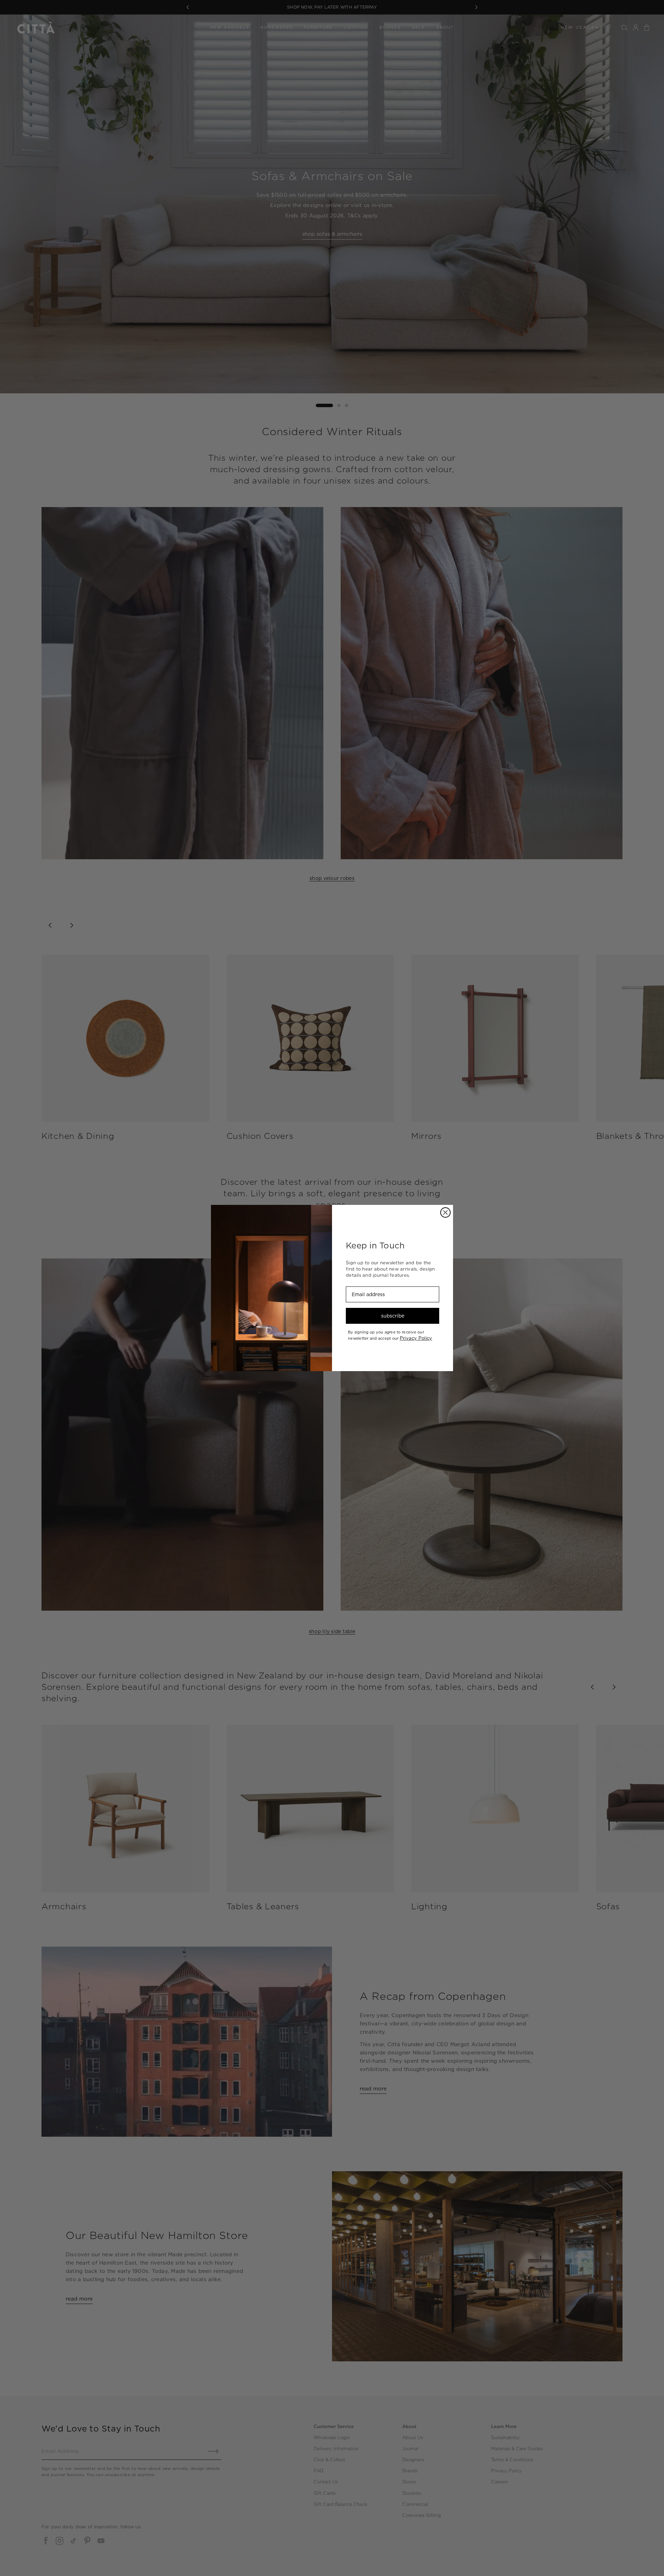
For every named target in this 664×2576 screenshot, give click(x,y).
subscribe (393, 1316)
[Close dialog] (445, 1212)
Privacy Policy (416, 1338)
